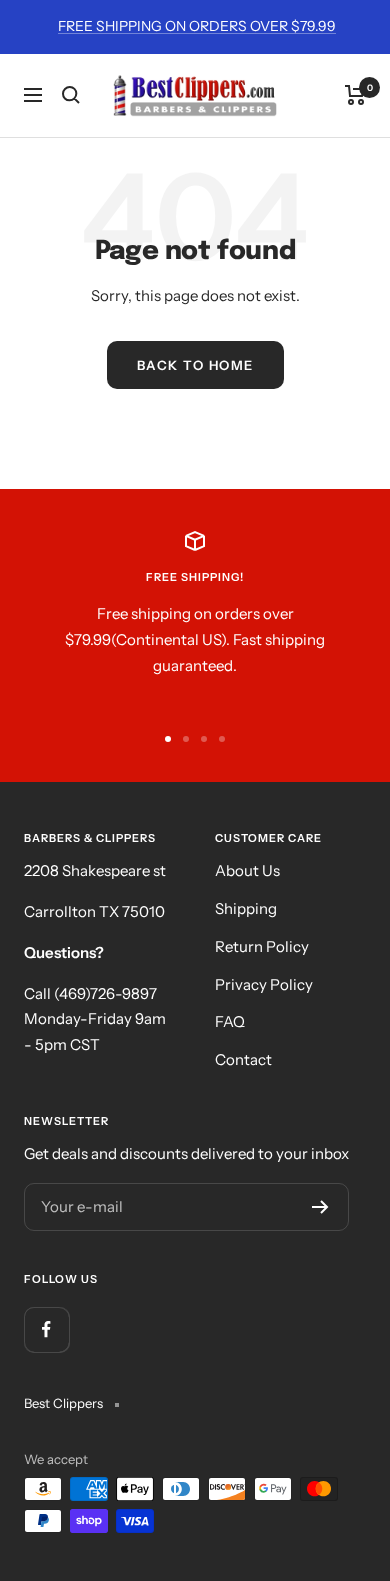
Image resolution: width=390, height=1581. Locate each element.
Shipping (246, 908)
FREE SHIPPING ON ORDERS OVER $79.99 (197, 26)
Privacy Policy (264, 984)
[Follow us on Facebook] (46, 1329)
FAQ (230, 1021)
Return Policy (262, 946)
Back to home (195, 365)
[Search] (71, 95)
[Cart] (355, 95)
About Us (247, 870)
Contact (243, 1059)
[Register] (320, 1207)
